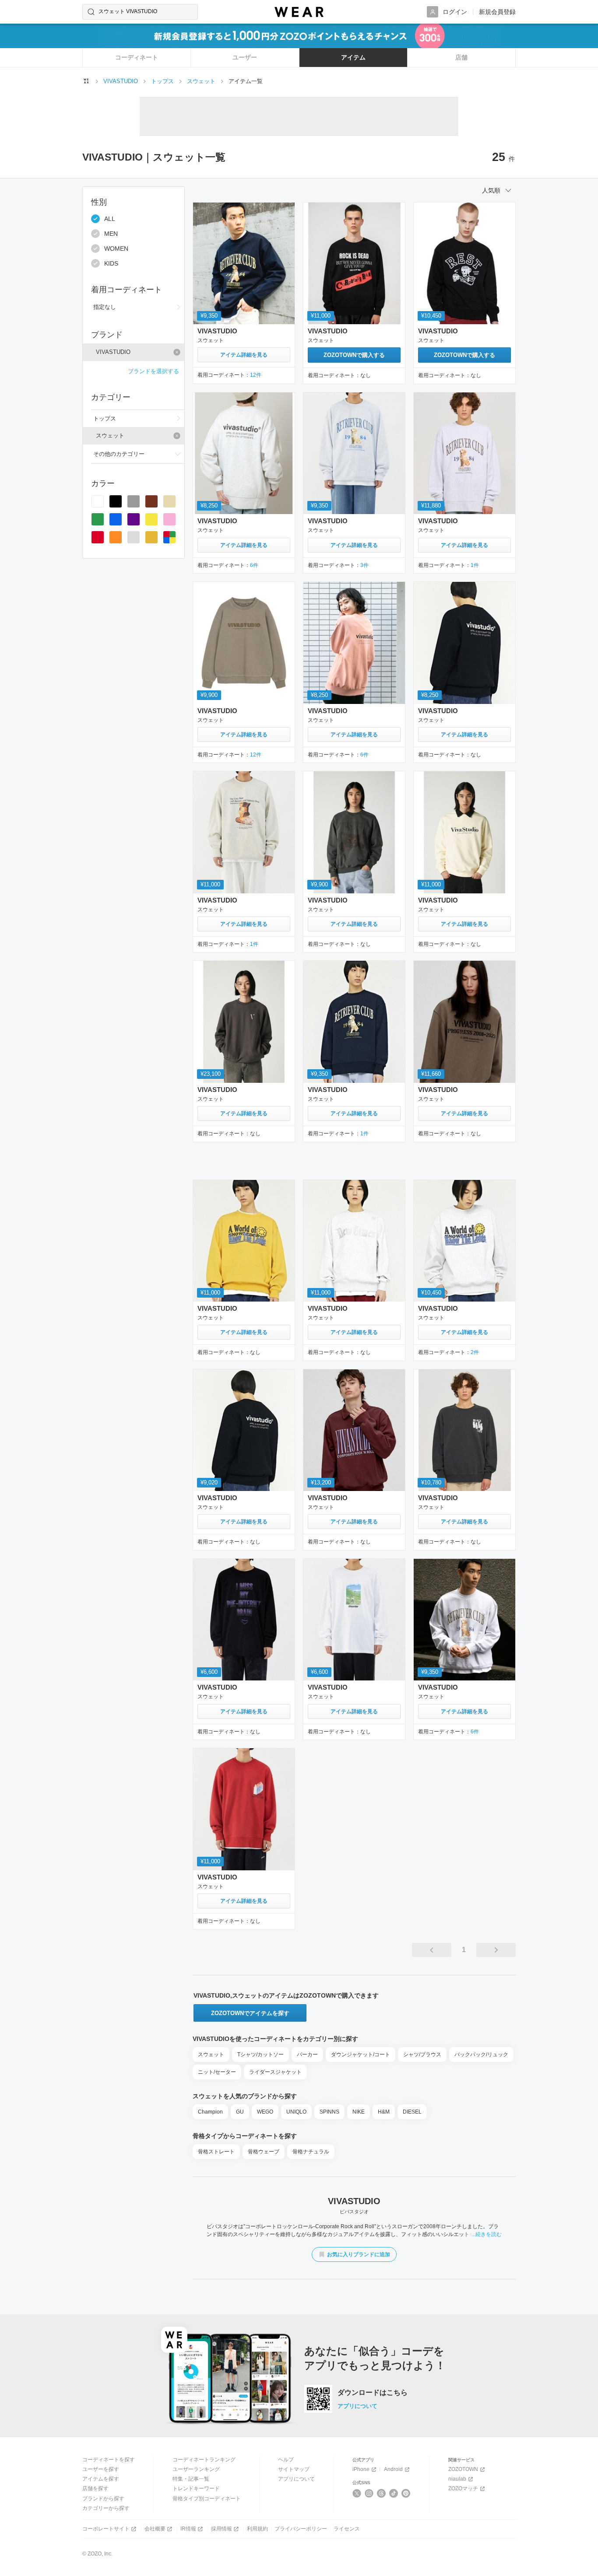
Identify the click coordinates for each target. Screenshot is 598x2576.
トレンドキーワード (196, 2488)
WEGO (265, 2112)
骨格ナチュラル (311, 2152)
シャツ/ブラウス (422, 2054)
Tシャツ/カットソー (260, 2054)
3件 (364, 565)
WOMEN (116, 248)
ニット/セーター (217, 2072)
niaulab (457, 2479)
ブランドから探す (103, 2499)
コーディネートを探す (109, 2460)
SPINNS (329, 2112)
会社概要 (155, 2529)
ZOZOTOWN (463, 2469)
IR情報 (188, 2529)
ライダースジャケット (275, 2072)
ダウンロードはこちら (373, 2393)
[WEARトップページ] (86, 81)
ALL (110, 219)
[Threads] (382, 2493)
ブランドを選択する (153, 371)
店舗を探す (95, 2488)
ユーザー (245, 57)
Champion (210, 2112)
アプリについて (357, 2406)
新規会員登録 (497, 12)
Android (393, 2469)
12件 (256, 375)
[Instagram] (369, 2493)
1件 (475, 565)
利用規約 (257, 2529)
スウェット (211, 2054)
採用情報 (222, 2529)
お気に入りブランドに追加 (359, 2254)
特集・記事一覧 (191, 2479)
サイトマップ (294, 2469)
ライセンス (347, 2529)
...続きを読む (487, 2234)
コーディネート (137, 57)
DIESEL (412, 2112)
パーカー (307, 2054)
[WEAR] (299, 12)
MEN (111, 234)
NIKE (359, 2112)
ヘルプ (286, 2460)
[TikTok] (394, 2493)
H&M (384, 2112)
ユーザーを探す (101, 2469)
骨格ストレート (216, 2152)
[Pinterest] (406, 2493)
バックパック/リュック (481, 2054)
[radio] (98, 501)
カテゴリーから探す (106, 2508)
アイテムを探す (101, 2479)
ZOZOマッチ (463, 2488)
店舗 (461, 57)
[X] (357, 2493)
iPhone (361, 2469)
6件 (254, 565)
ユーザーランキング (196, 2469)
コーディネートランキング (204, 2460)
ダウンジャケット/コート (361, 2054)
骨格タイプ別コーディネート (207, 2499)
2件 (475, 1352)
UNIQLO (296, 2112)
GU (240, 2112)
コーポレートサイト (106, 2529)
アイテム (353, 57)
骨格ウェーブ (264, 2152)
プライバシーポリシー (301, 2529)
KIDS (111, 263)
